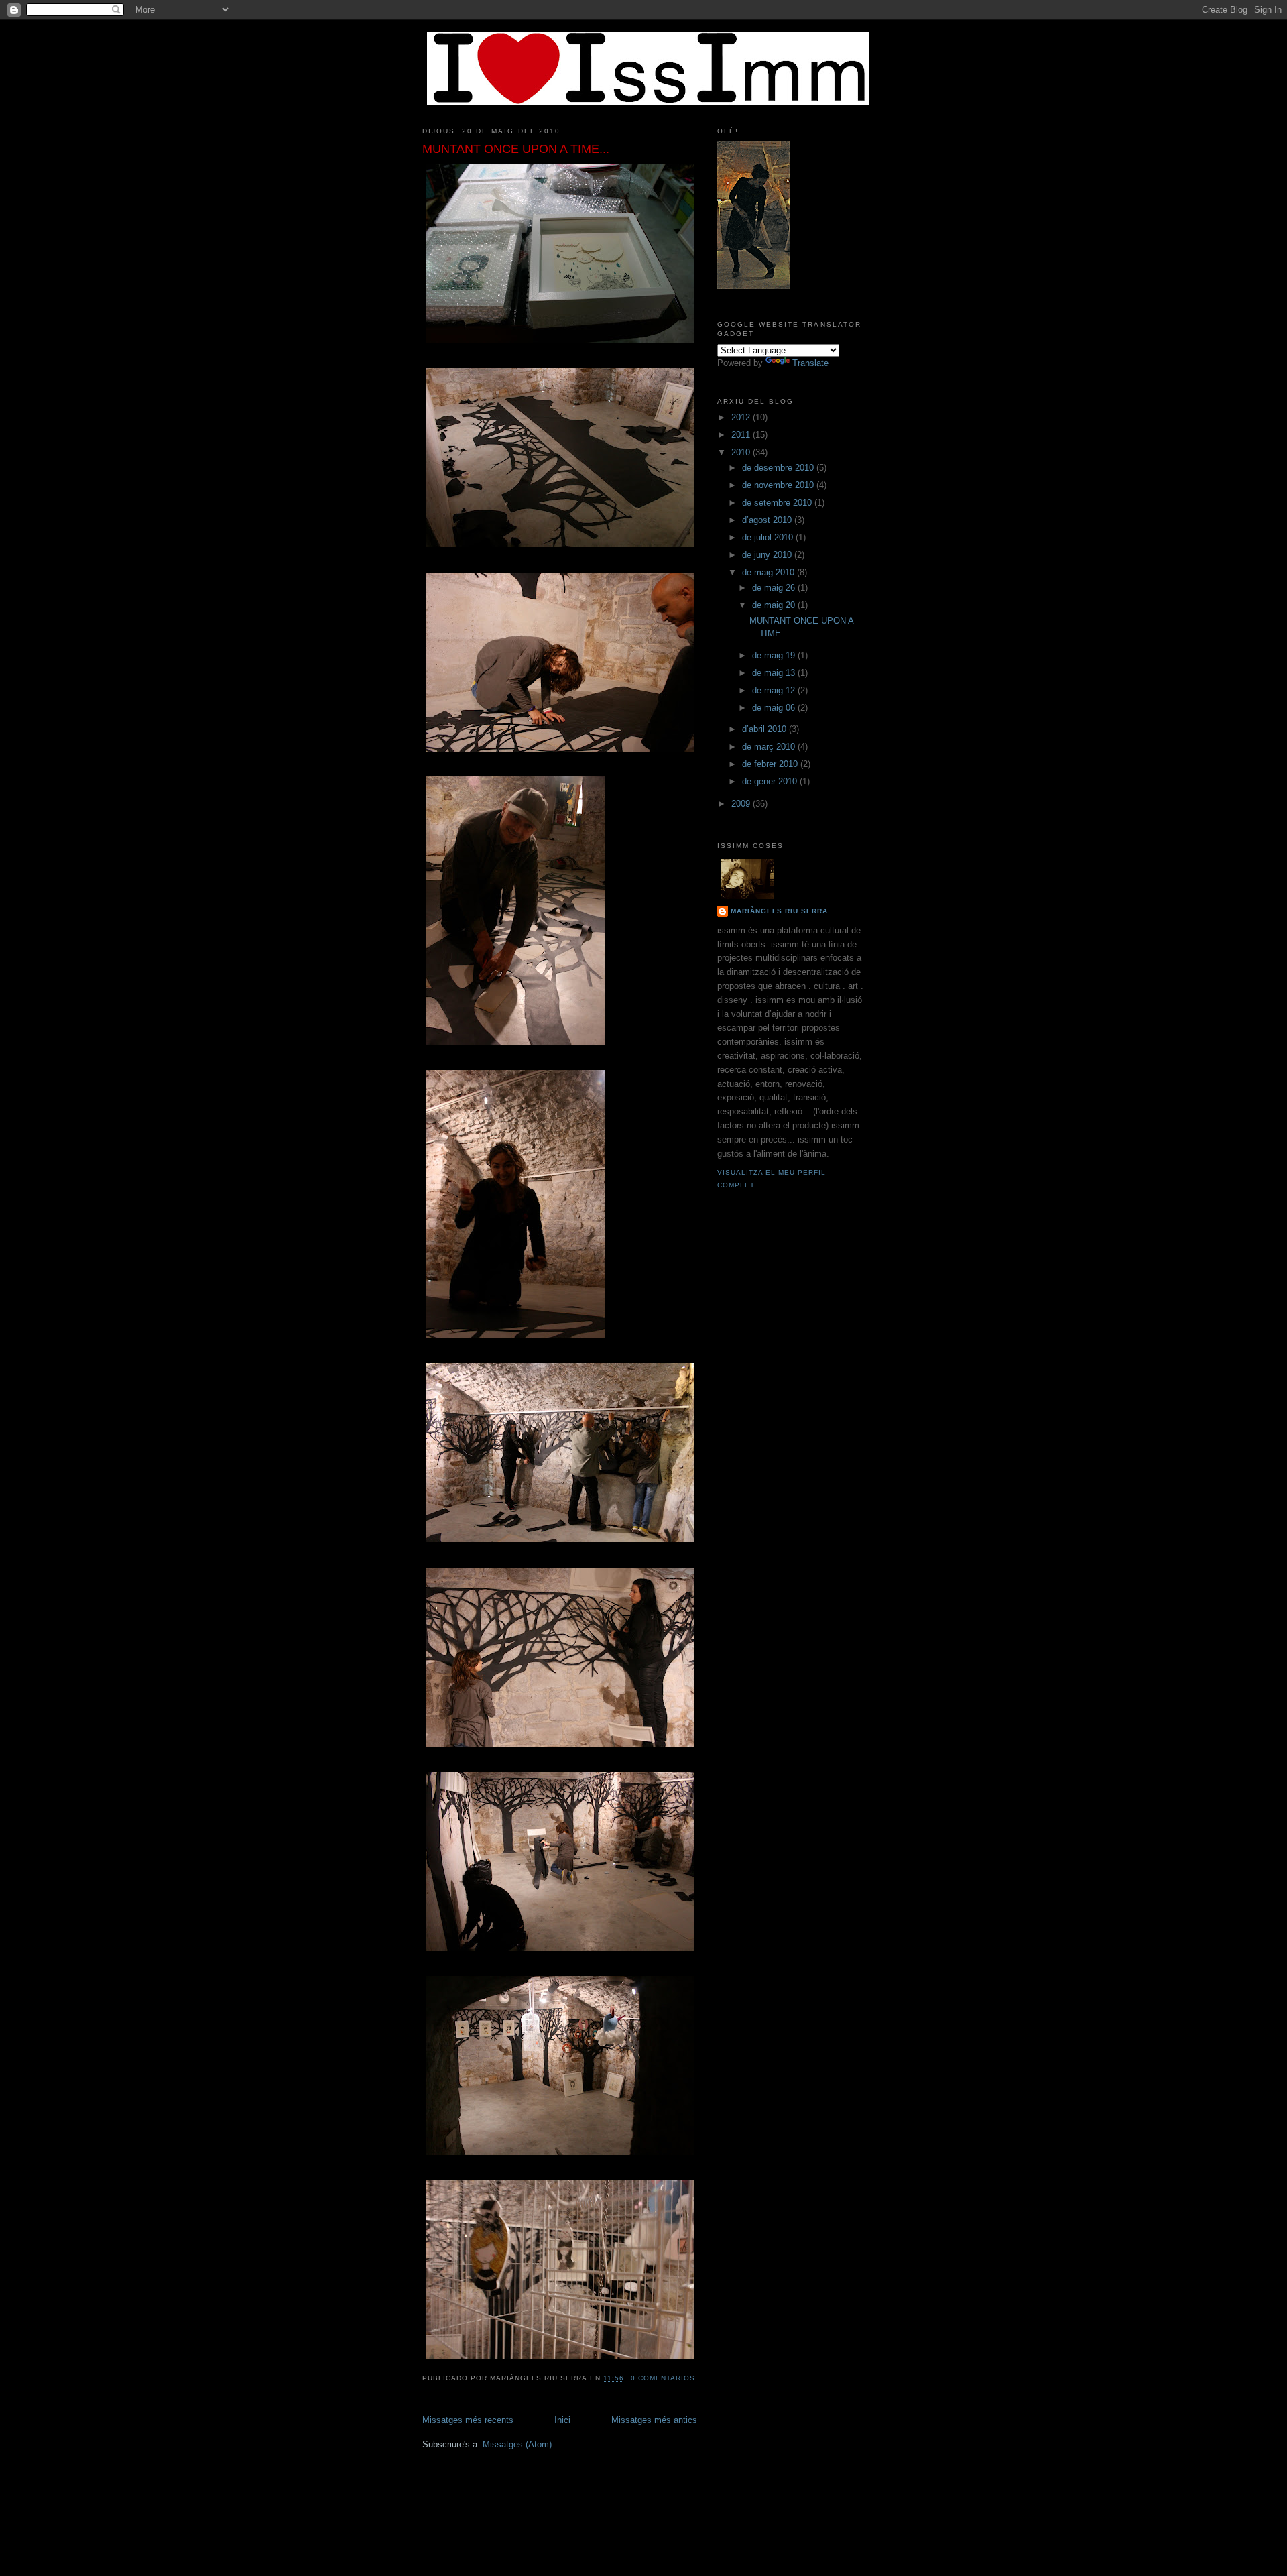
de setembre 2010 (778, 503)
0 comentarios (663, 2378)
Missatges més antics (654, 2420)
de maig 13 (775, 673)
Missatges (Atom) (517, 2444)
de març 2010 (770, 747)
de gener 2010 (771, 781)
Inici (562, 2420)
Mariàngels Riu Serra (779, 911)
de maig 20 (775, 605)
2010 (742, 452)
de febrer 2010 (771, 764)
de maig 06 (775, 708)
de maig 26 (775, 588)
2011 (742, 435)
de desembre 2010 (779, 468)
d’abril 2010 (765, 729)
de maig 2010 (770, 572)
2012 (742, 417)
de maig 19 (775, 655)
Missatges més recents (468, 2420)
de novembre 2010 (779, 485)
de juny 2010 (768, 555)
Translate (810, 363)
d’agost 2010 (768, 520)
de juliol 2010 (769, 537)
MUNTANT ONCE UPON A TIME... (516, 149)
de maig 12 (775, 690)
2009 (742, 804)
